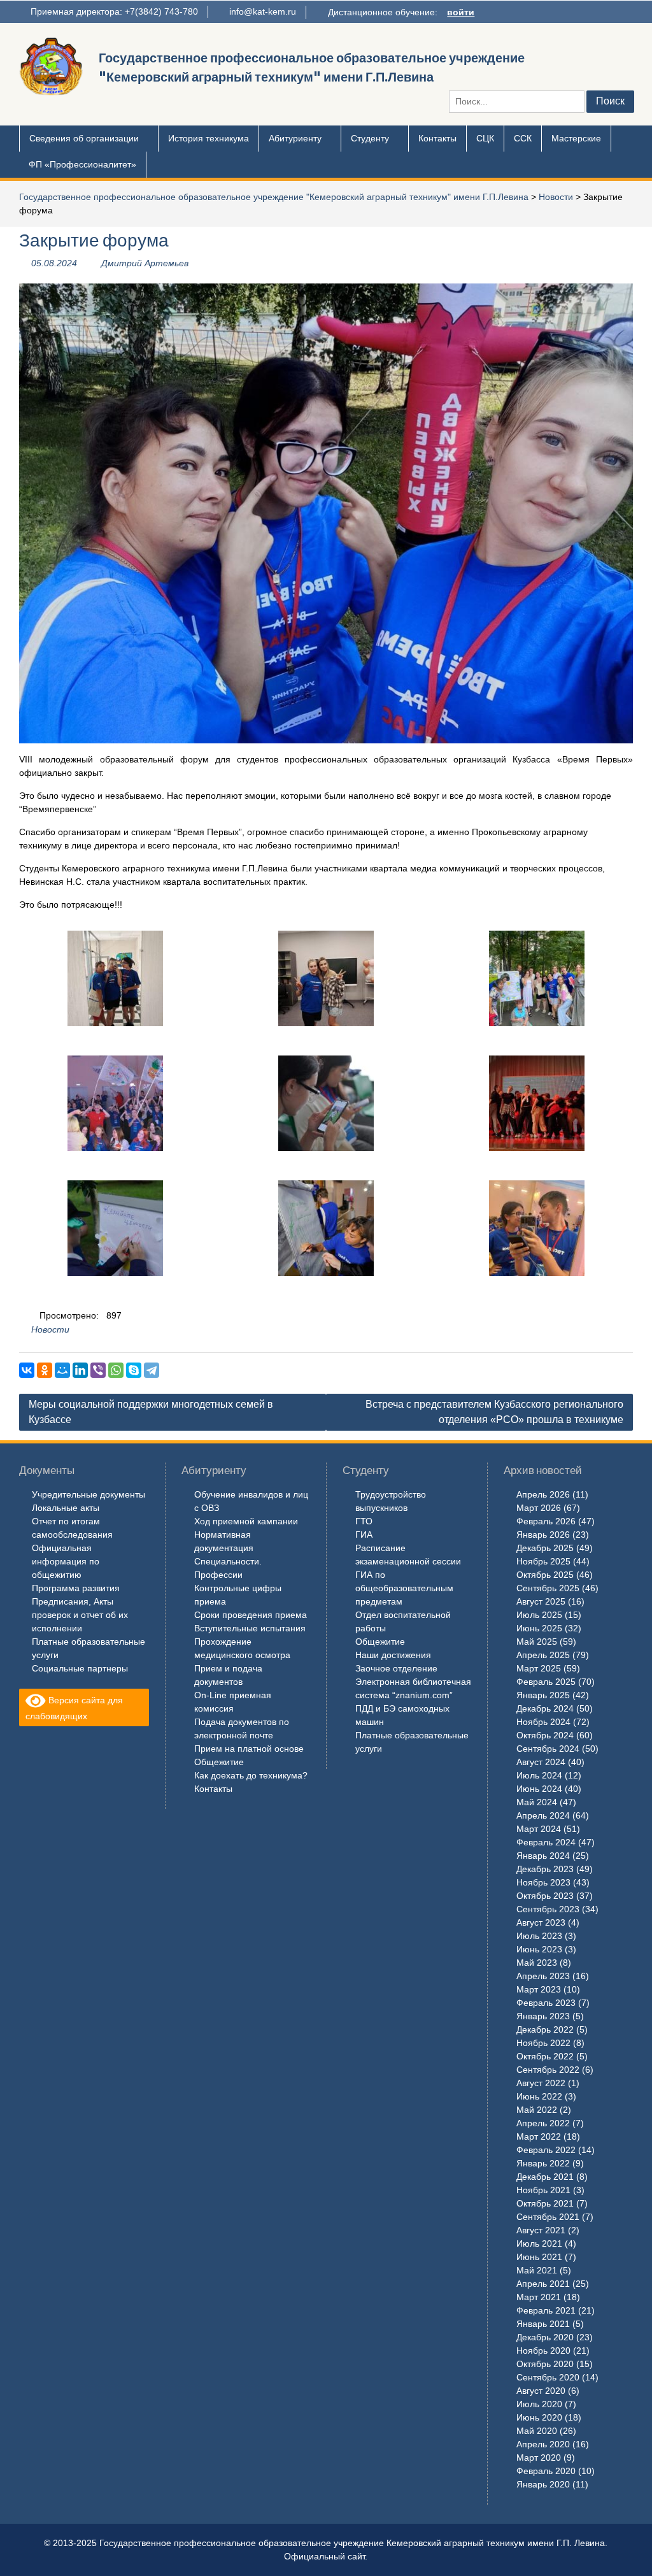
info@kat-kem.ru (263, 11)
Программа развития (76, 1588)
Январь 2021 (543, 2324)
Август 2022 (541, 2083)
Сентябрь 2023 (548, 1909)
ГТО (364, 1521)
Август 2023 (541, 1922)
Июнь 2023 (539, 1949)
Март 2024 (539, 1829)
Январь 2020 (543, 2484)
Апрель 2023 (543, 1976)
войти (461, 12)
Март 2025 (539, 1668)
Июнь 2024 (539, 1789)
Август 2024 (541, 1762)
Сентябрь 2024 (548, 1749)
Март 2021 (539, 2297)
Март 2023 (539, 1989)
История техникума (209, 138)
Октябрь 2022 (545, 2056)
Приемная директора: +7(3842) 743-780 (114, 11)
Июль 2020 (539, 2404)
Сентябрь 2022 (548, 2070)
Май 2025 (537, 1642)
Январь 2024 (543, 1856)
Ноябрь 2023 (543, 1882)
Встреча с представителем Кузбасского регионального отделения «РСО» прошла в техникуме (494, 1412)
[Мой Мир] (62, 1370)
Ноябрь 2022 (543, 2043)
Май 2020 (537, 2431)
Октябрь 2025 (545, 1575)
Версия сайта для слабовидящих (74, 1708)
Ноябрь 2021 (543, 2190)
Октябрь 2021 (545, 2203)
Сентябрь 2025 (548, 1588)
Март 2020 (539, 2458)
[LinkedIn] (80, 1370)
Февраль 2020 (546, 2471)
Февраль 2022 (546, 2150)
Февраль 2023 (546, 2003)
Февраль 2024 (546, 1842)
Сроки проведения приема (251, 1615)
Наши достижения (393, 1655)
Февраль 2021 (546, 2310)
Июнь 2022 (539, 2096)
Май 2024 (537, 1802)
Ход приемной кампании (246, 1521)
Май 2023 (537, 1963)
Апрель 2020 (543, 2444)
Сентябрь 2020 (548, 2377)
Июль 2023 (539, 1936)
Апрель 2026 (543, 1494)
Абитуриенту (295, 138)
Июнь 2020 (539, 2417)
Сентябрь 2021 (548, 2217)
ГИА (364, 1535)
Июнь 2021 (539, 2257)
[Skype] (134, 1370)
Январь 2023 (543, 2016)
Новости (556, 197)
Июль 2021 (539, 2243)
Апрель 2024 (543, 1815)
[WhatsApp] (116, 1370)
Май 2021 (537, 2270)
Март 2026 (539, 1508)
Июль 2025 (539, 1615)
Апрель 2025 (543, 1655)
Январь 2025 (543, 1695)
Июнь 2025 (539, 1628)
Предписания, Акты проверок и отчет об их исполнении (80, 1615)
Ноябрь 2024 (543, 1722)
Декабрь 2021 (545, 2177)
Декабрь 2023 (545, 1869)
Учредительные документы (89, 1494)
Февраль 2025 (546, 1682)
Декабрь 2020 (545, 2337)
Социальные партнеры (80, 1668)
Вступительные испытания (250, 1628)
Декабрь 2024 (545, 1708)
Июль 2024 (539, 1775)
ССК (523, 138)
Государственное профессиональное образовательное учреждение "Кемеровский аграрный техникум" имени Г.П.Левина (274, 197)
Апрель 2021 (543, 2284)
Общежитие (219, 1762)
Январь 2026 (543, 1535)
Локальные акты (66, 1508)
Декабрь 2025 (545, 1548)
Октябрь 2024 (545, 1735)
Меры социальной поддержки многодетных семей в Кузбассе (151, 1412)
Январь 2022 (543, 2163)
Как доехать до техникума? (251, 1775)
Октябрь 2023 (545, 1896)
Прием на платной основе (249, 1749)
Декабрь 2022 (545, 2029)
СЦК (485, 138)
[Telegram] (152, 1370)
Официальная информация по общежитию (66, 1561)
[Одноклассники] (45, 1370)
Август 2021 (541, 2230)
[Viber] (98, 1370)
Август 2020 (541, 2391)
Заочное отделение (396, 1668)
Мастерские (576, 138)
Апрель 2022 (543, 2123)
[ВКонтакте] (27, 1370)
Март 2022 (539, 2136)
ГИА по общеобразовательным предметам (404, 1588)
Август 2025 (541, 1601)
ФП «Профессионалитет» (82, 164)
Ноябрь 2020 (543, 2351)
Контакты (437, 138)
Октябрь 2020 (545, 2364)
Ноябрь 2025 (543, 1561)
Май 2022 (537, 2110)
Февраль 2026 (546, 1521)
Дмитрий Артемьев (145, 263)
